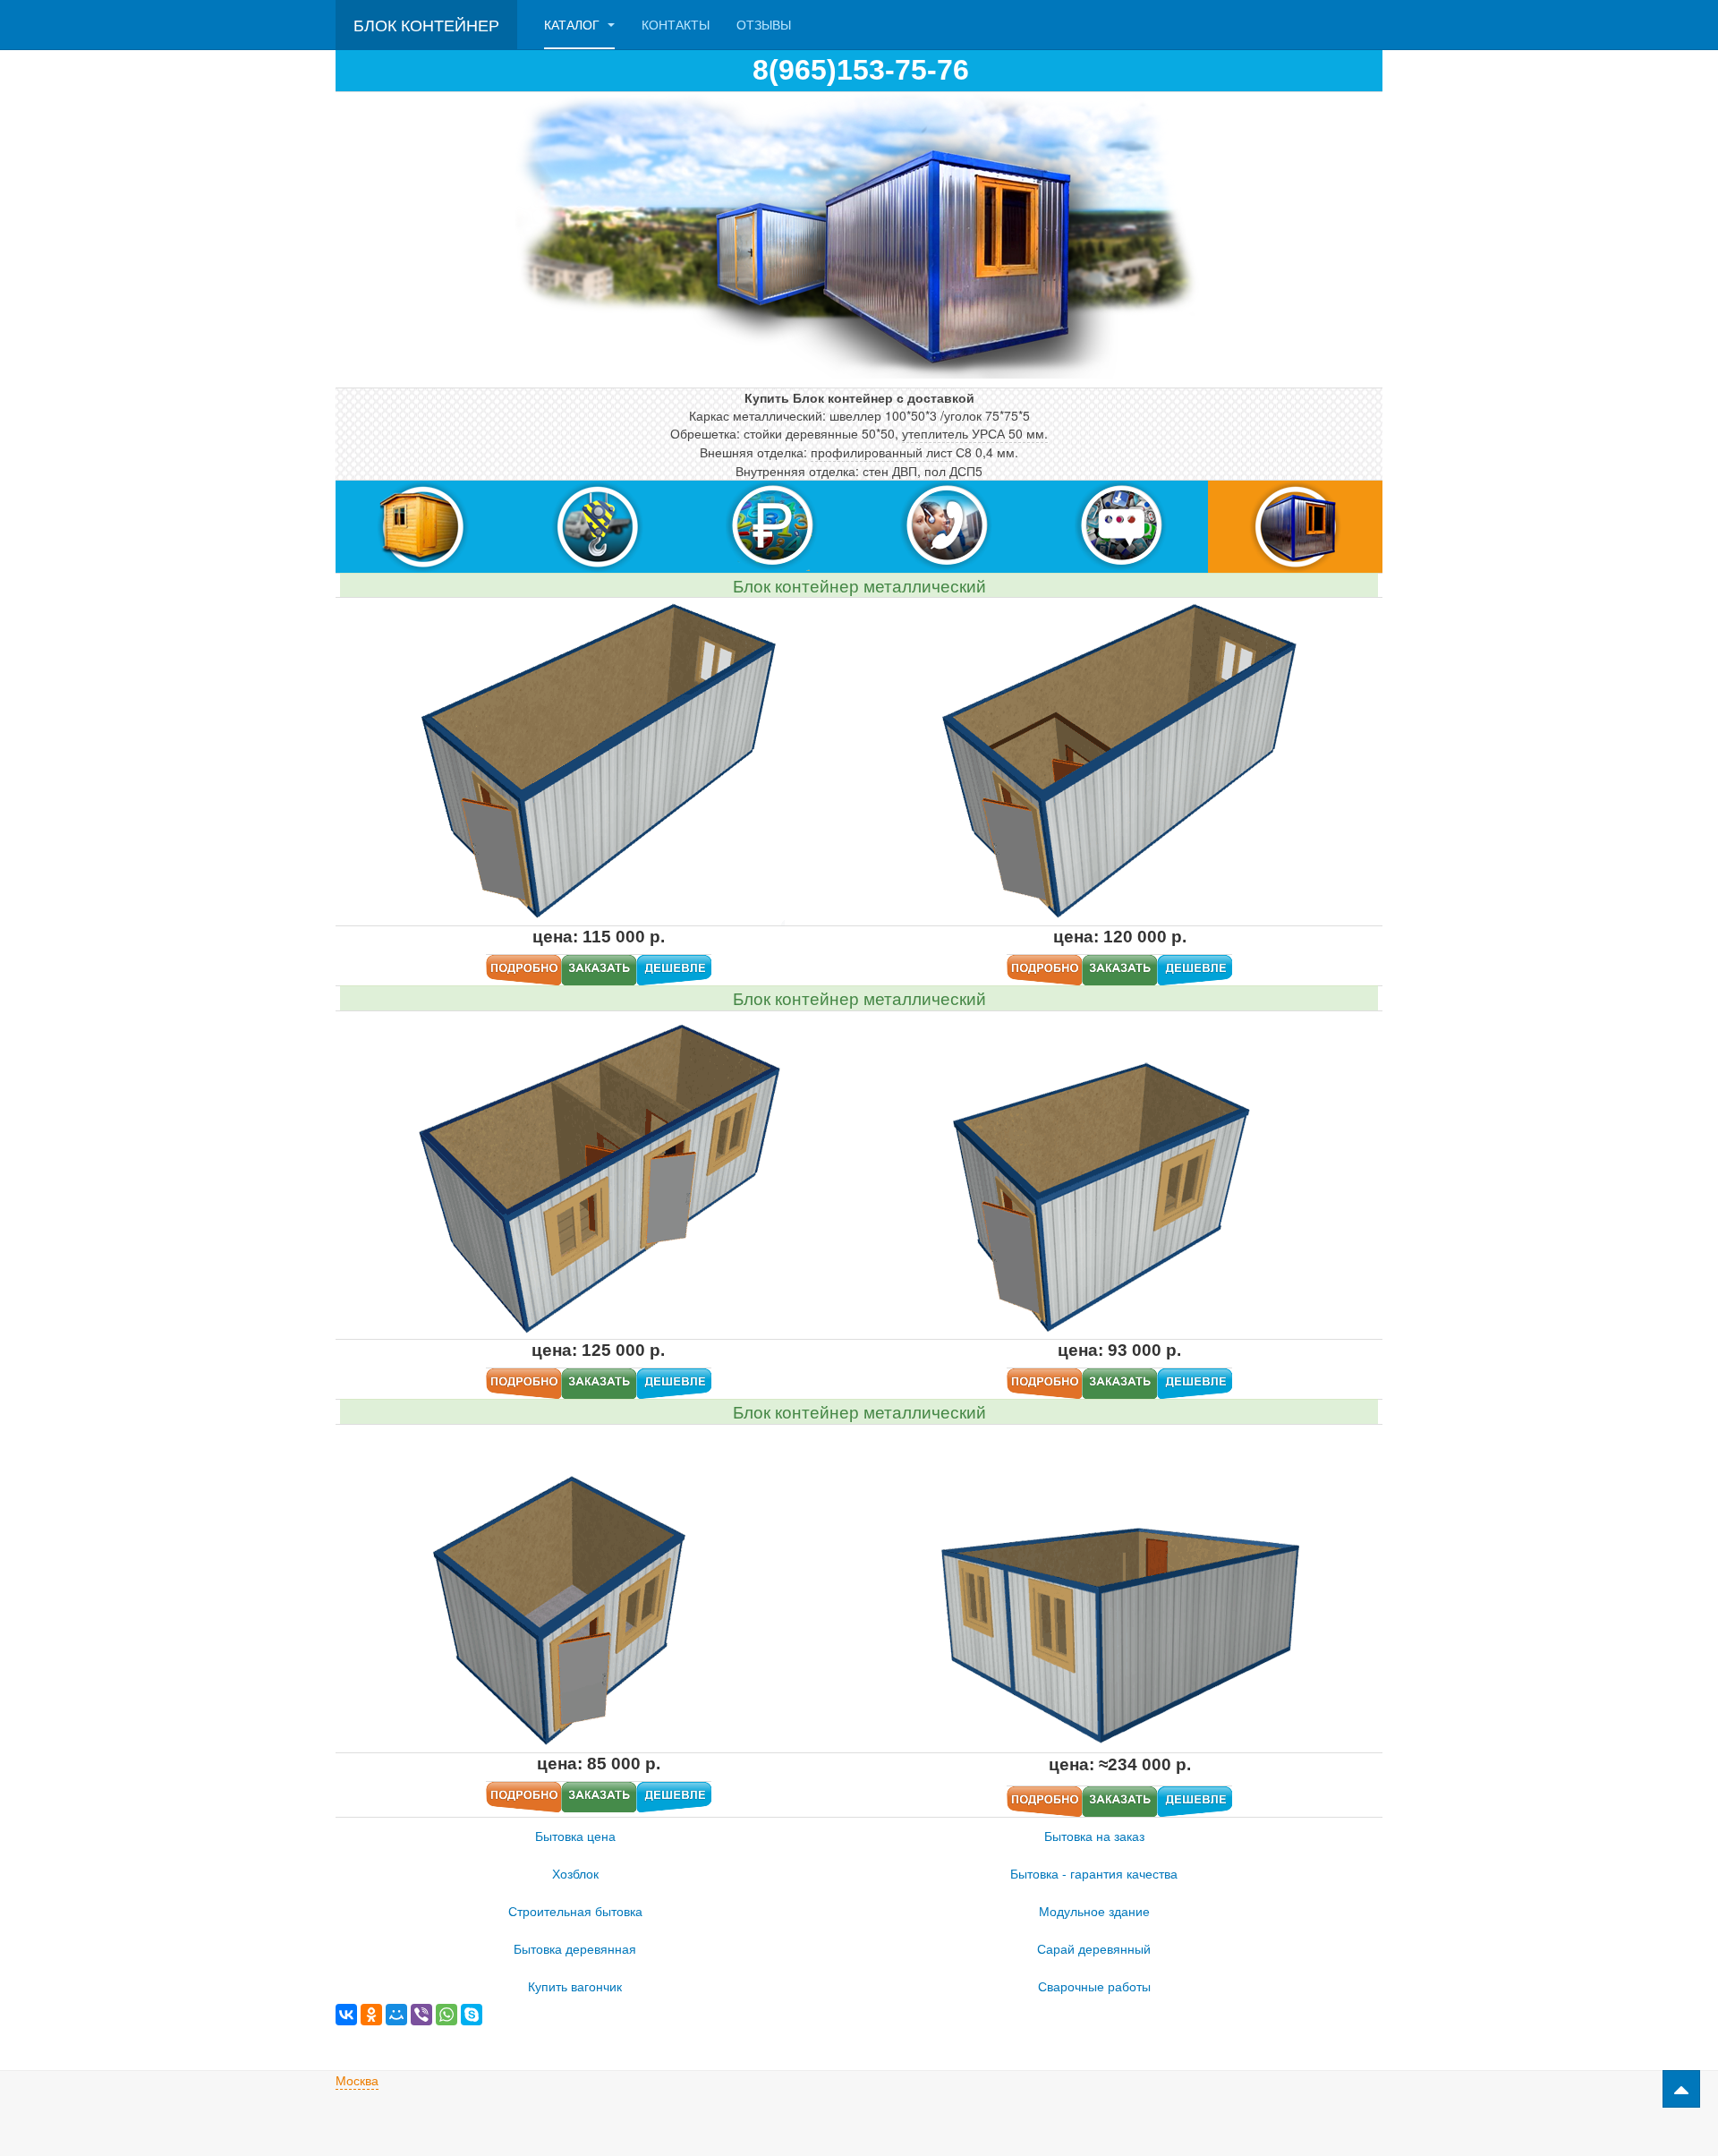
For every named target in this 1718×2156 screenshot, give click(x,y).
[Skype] (472, 2015)
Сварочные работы (1094, 1986)
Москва (357, 2080)
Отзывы (764, 24)
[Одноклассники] (371, 2015)
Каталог (574, 24)
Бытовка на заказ (1094, 1836)
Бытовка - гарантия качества (1094, 1873)
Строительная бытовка (575, 1911)
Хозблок (575, 1873)
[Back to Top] (1681, 2089)
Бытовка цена (575, 1836)
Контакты (676, 24)
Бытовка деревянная (575, 1948)
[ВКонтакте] (346, 2015)
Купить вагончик (575, 1986)
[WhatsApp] (447, 2015)
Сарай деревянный (1094, 1948)
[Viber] (421, 2015)
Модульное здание (1094, 1911)
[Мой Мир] (396, 2015)
